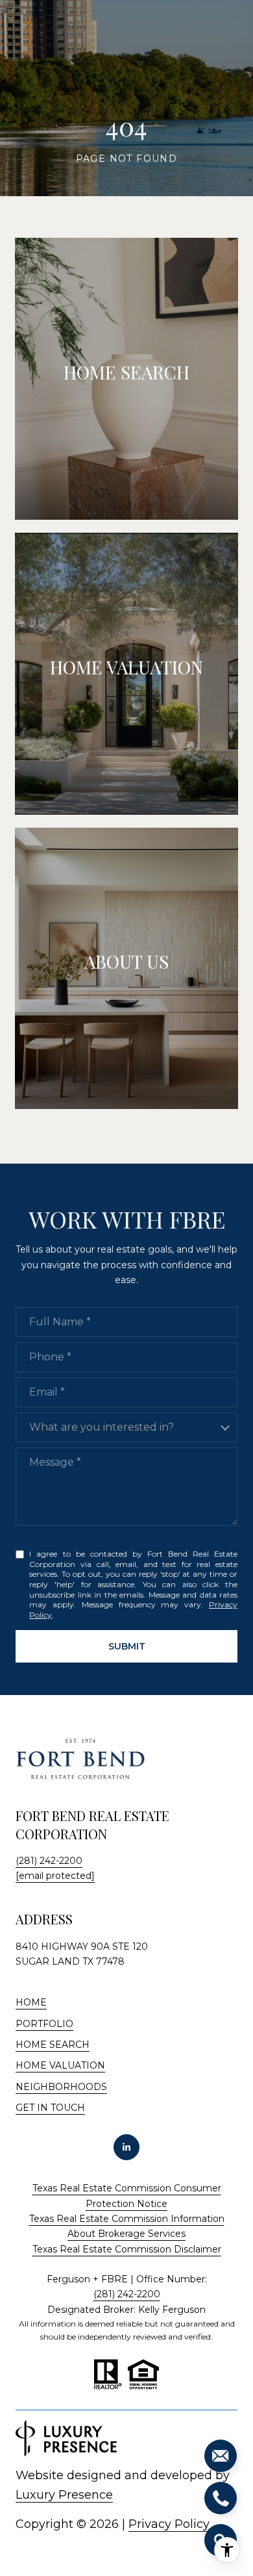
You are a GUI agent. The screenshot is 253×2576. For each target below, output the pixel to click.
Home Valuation (60, 2065)
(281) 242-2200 (49, 1861)
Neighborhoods (61, 2087)
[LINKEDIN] (126, 2147)
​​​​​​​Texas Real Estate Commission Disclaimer (127, 2249)
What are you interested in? (102, 1427)
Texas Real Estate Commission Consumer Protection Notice (127, 2196)
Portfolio (44, 2024)
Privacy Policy (169, 2524)
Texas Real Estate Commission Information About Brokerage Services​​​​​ (127, 2226)
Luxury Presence (64, 2495)
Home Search (53, 2045)
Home (31, 2002)
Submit (127, 1646)
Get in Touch (50, 2108)
